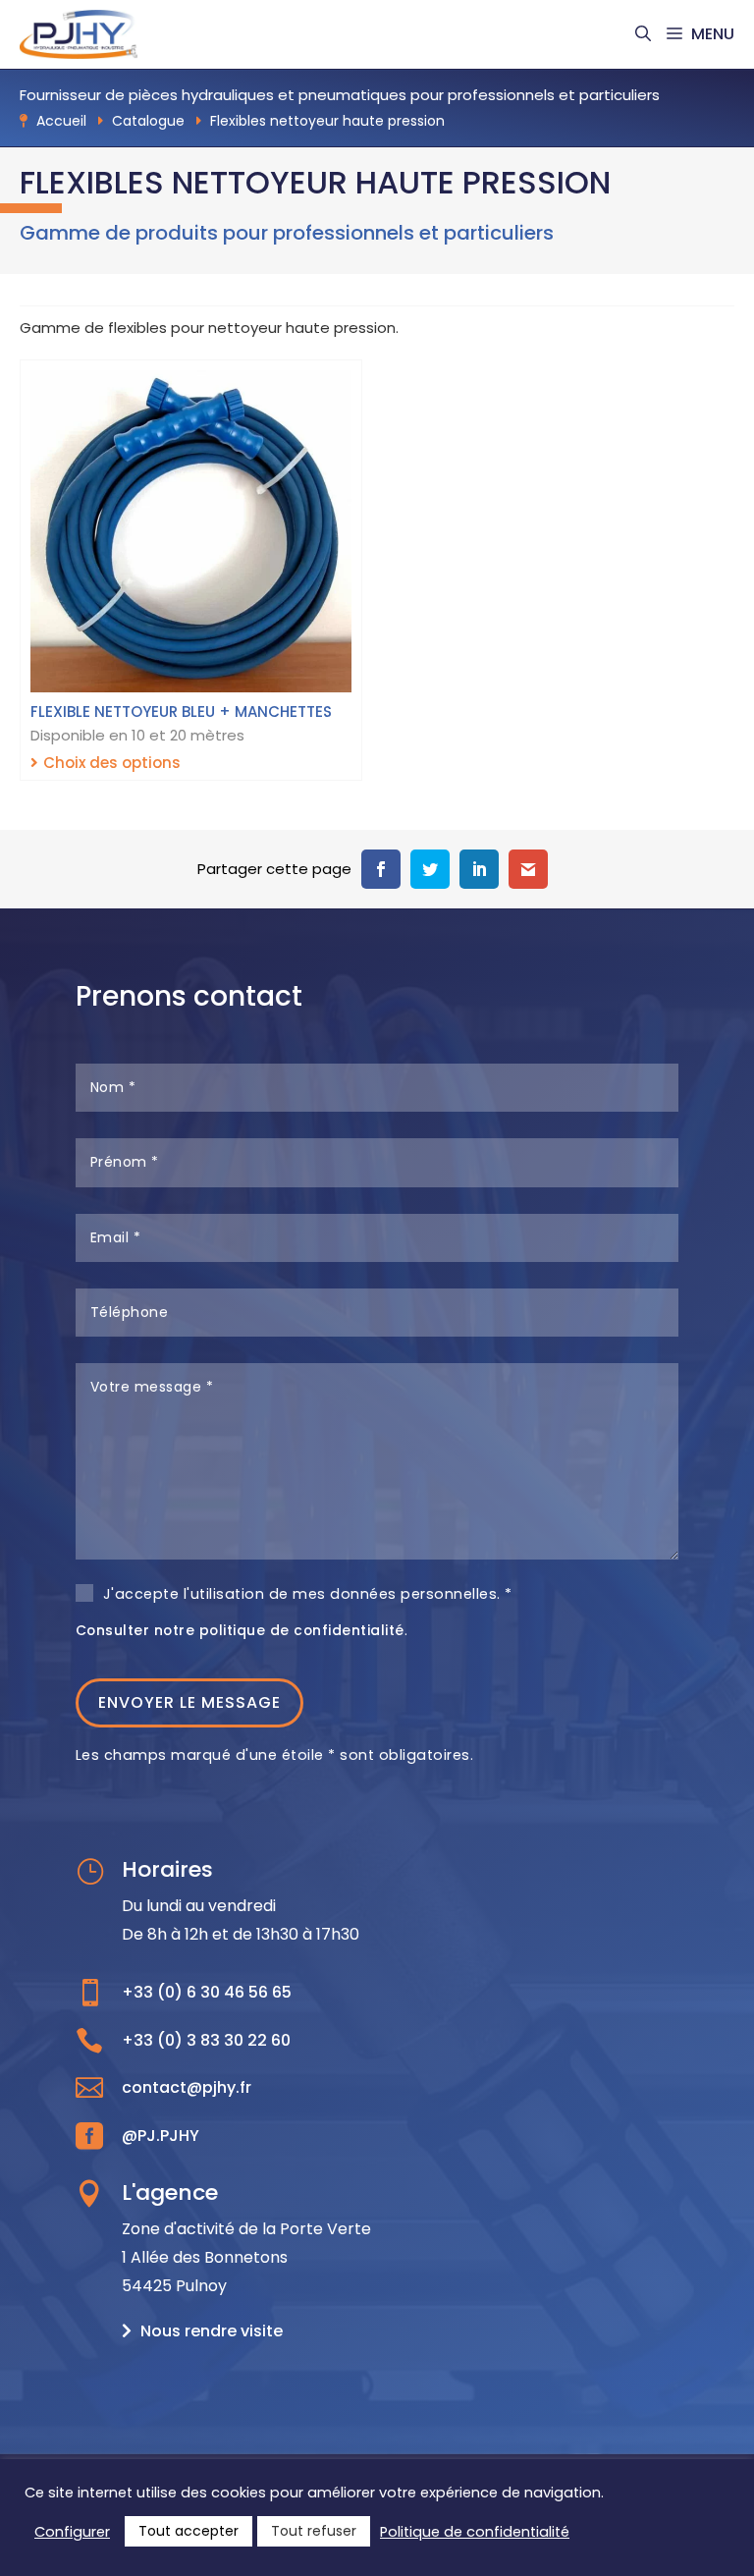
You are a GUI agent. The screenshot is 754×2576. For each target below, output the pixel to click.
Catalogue (148, 121)
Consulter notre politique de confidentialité (240, 1630)
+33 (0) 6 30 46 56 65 (207, 1992)
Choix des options (112, 763)
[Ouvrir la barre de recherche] (643, 34)
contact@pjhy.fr (187, 2087)
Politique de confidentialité (475, 2532)
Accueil (61, 121)
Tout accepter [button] (188, 2531)
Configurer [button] (72, 2532)
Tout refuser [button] (314, 2531)
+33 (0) (206, 2040)
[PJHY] (79, 34)
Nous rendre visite (212, 2331)
